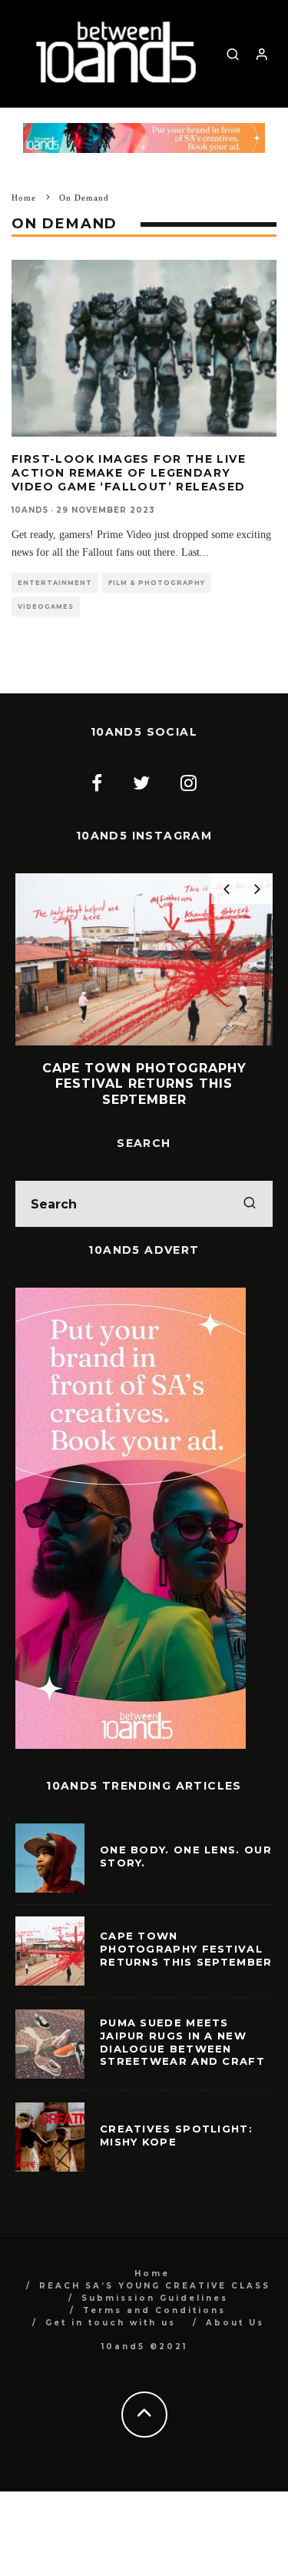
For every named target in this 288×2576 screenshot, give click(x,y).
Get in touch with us (111, 2323)
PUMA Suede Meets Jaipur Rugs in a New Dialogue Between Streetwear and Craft (182, 2042)
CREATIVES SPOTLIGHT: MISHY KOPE (176, 2135)
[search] (250, 1204)
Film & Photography (157, 583)
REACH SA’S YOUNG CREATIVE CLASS (155, 2286)
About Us (235, 2323)
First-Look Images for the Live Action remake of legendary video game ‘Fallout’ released (129, 473)
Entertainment (55, 583)
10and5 (30, 510)
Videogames (46, 607)
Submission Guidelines (155, 2298)
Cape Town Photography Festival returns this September (186, 1949)
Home (152, 2274)
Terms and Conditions (154, 2310)
